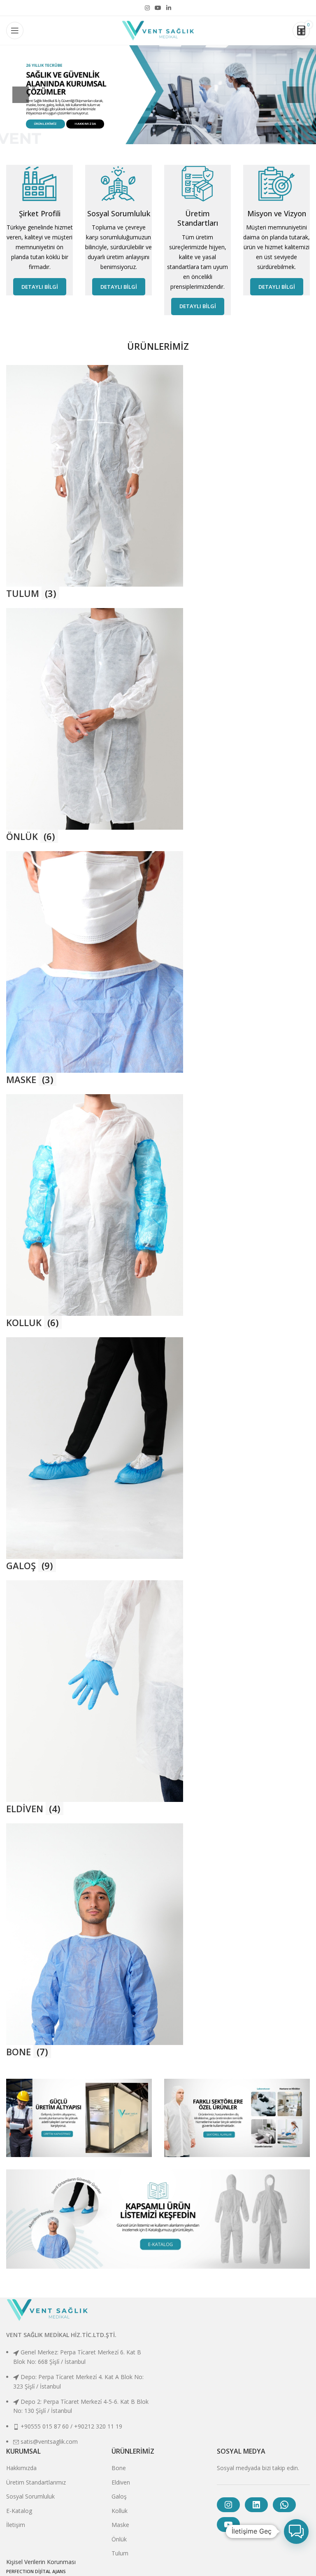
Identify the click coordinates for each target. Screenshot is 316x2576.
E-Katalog (19, 2511)
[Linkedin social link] (169, 8)
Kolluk (120, 2511)
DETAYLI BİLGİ (40, 287)
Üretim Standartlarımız (36, 2482)
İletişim (16, 2525)
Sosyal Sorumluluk (30, 2496)
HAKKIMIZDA (85, 124)
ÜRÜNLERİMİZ (45, 124)
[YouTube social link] (158, 8)
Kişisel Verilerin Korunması (41, 2562)
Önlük (119, 2539)
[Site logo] (158, 30)
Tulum (120, 2553)
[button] (296, 2532)
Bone (119, 2468)
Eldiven (121, 2482)
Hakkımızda (21, 2468)
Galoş (119, 2496)
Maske (120, 2525)
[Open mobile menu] (15, 30)
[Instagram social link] (147, 8)
